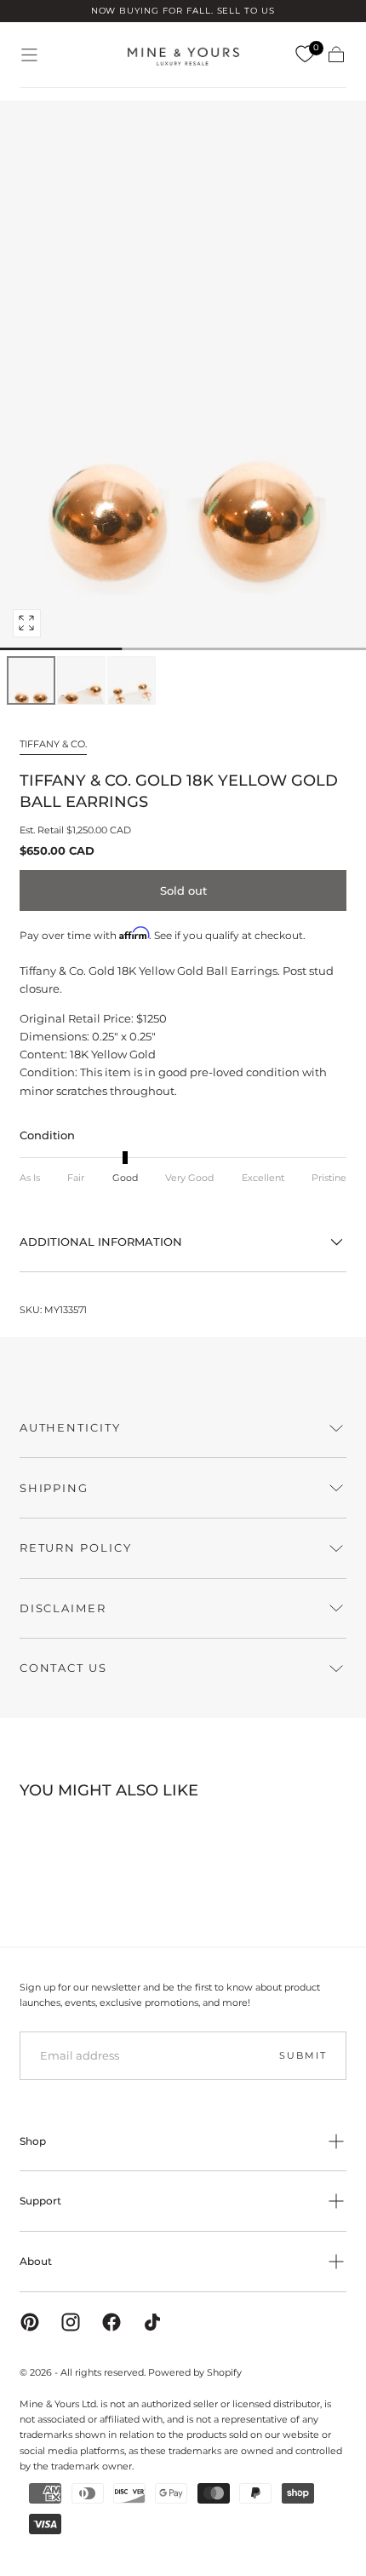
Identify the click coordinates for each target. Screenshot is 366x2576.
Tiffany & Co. (53, 744)
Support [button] (40, 2201)
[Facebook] (112, 2322)
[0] (305, 55)
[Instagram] (71, 2322)
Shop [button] (33, 2141)
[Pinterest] (30, 2322)
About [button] (36, 2261)
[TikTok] (152, 2322)
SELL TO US (246, 11)
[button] (29, 55)
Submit (303, 2055)
